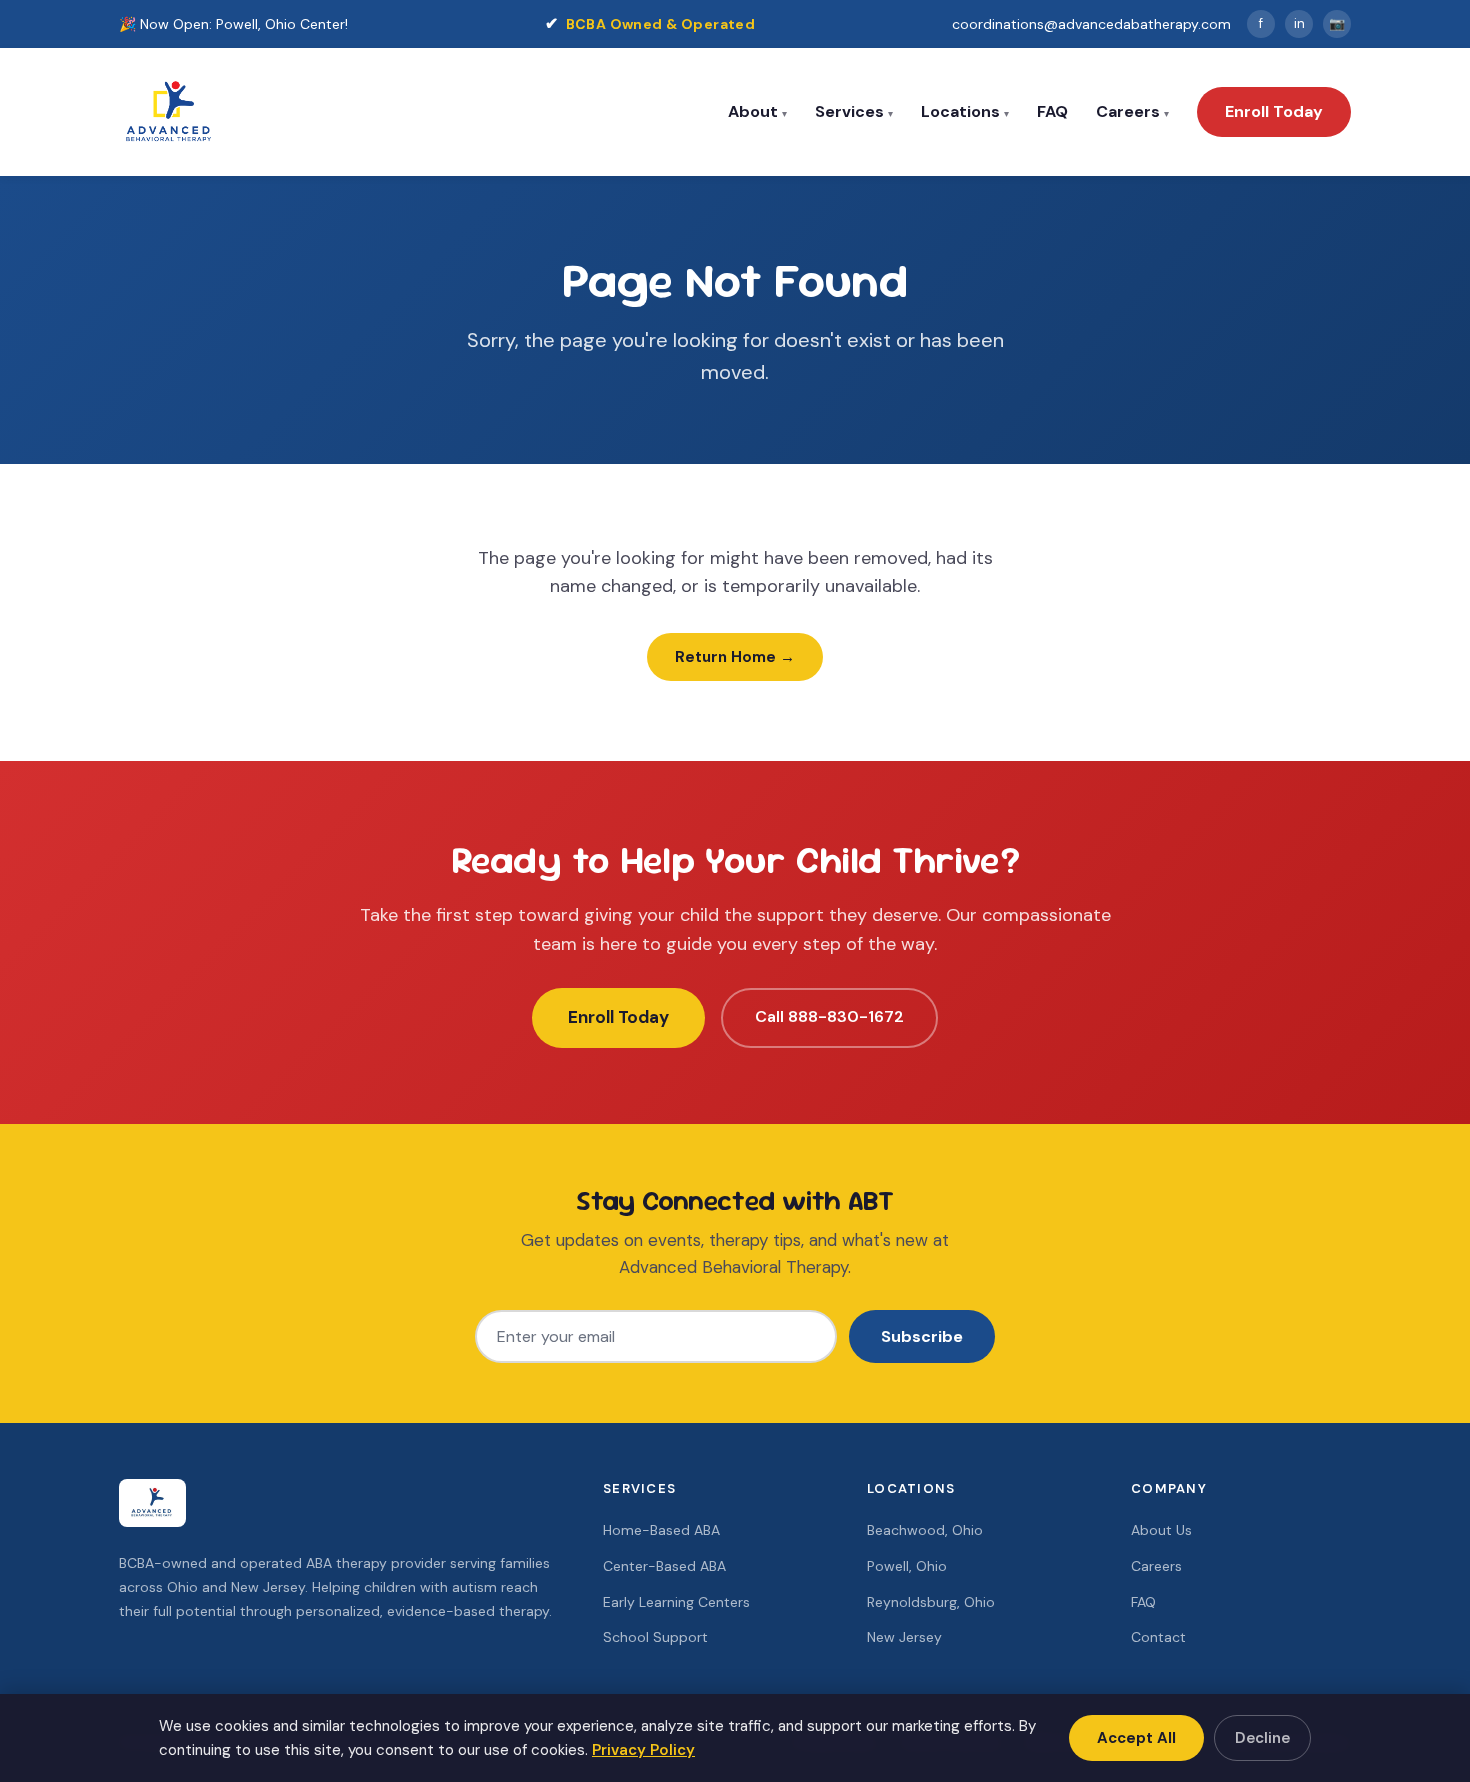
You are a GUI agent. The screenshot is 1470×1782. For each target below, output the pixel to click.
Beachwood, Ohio (925, 1530)
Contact (1158, 1637)
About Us (1161, 1530)
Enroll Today (1274, 111)
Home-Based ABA (661, 1530)
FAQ (1052, 111)
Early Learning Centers (676, 1602)
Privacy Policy (643, 1750)
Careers (1128, 111)
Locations (960, 111)
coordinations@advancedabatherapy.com (1091, 24)
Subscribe (922, 1336)
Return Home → (735, 657)
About (753, 111)
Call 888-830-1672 (829, 1016)
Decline (1262, 1738)
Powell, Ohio (907, 1566)
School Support (655, 1637)
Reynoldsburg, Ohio (931, 1602)
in (1299, 23)
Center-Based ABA (664, 1566)
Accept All (1136, 1738)
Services (849, 111)
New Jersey (904, 1637)
